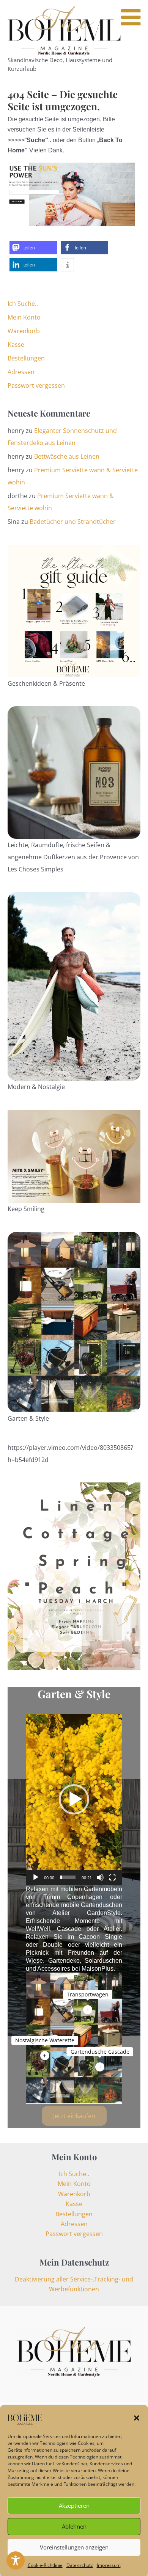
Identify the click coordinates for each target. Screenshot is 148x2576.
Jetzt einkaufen (74, 2116)
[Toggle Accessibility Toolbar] (16, 2560)
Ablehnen (74, 2526)
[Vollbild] (112, 1877)
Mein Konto (24, 317)
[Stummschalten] (100, 1877)
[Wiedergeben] (36, 1877)
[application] (74, 1800)
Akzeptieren (74, 2505)
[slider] (68, 1877)
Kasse (16, 345)
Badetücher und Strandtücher (73, 522)
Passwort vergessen (36, 385)
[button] (137, 2418)
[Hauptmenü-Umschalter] (135, 39)
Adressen (21, 372)
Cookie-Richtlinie (45, 2565)
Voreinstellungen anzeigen (74, 2547)
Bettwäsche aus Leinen (67, 456)
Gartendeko (64, 1961)
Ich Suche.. (23, 304)
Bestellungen (26, 358)
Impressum (109, 2565)
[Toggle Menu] (131, 17)
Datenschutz (80, 2565)
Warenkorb (24, 331)
